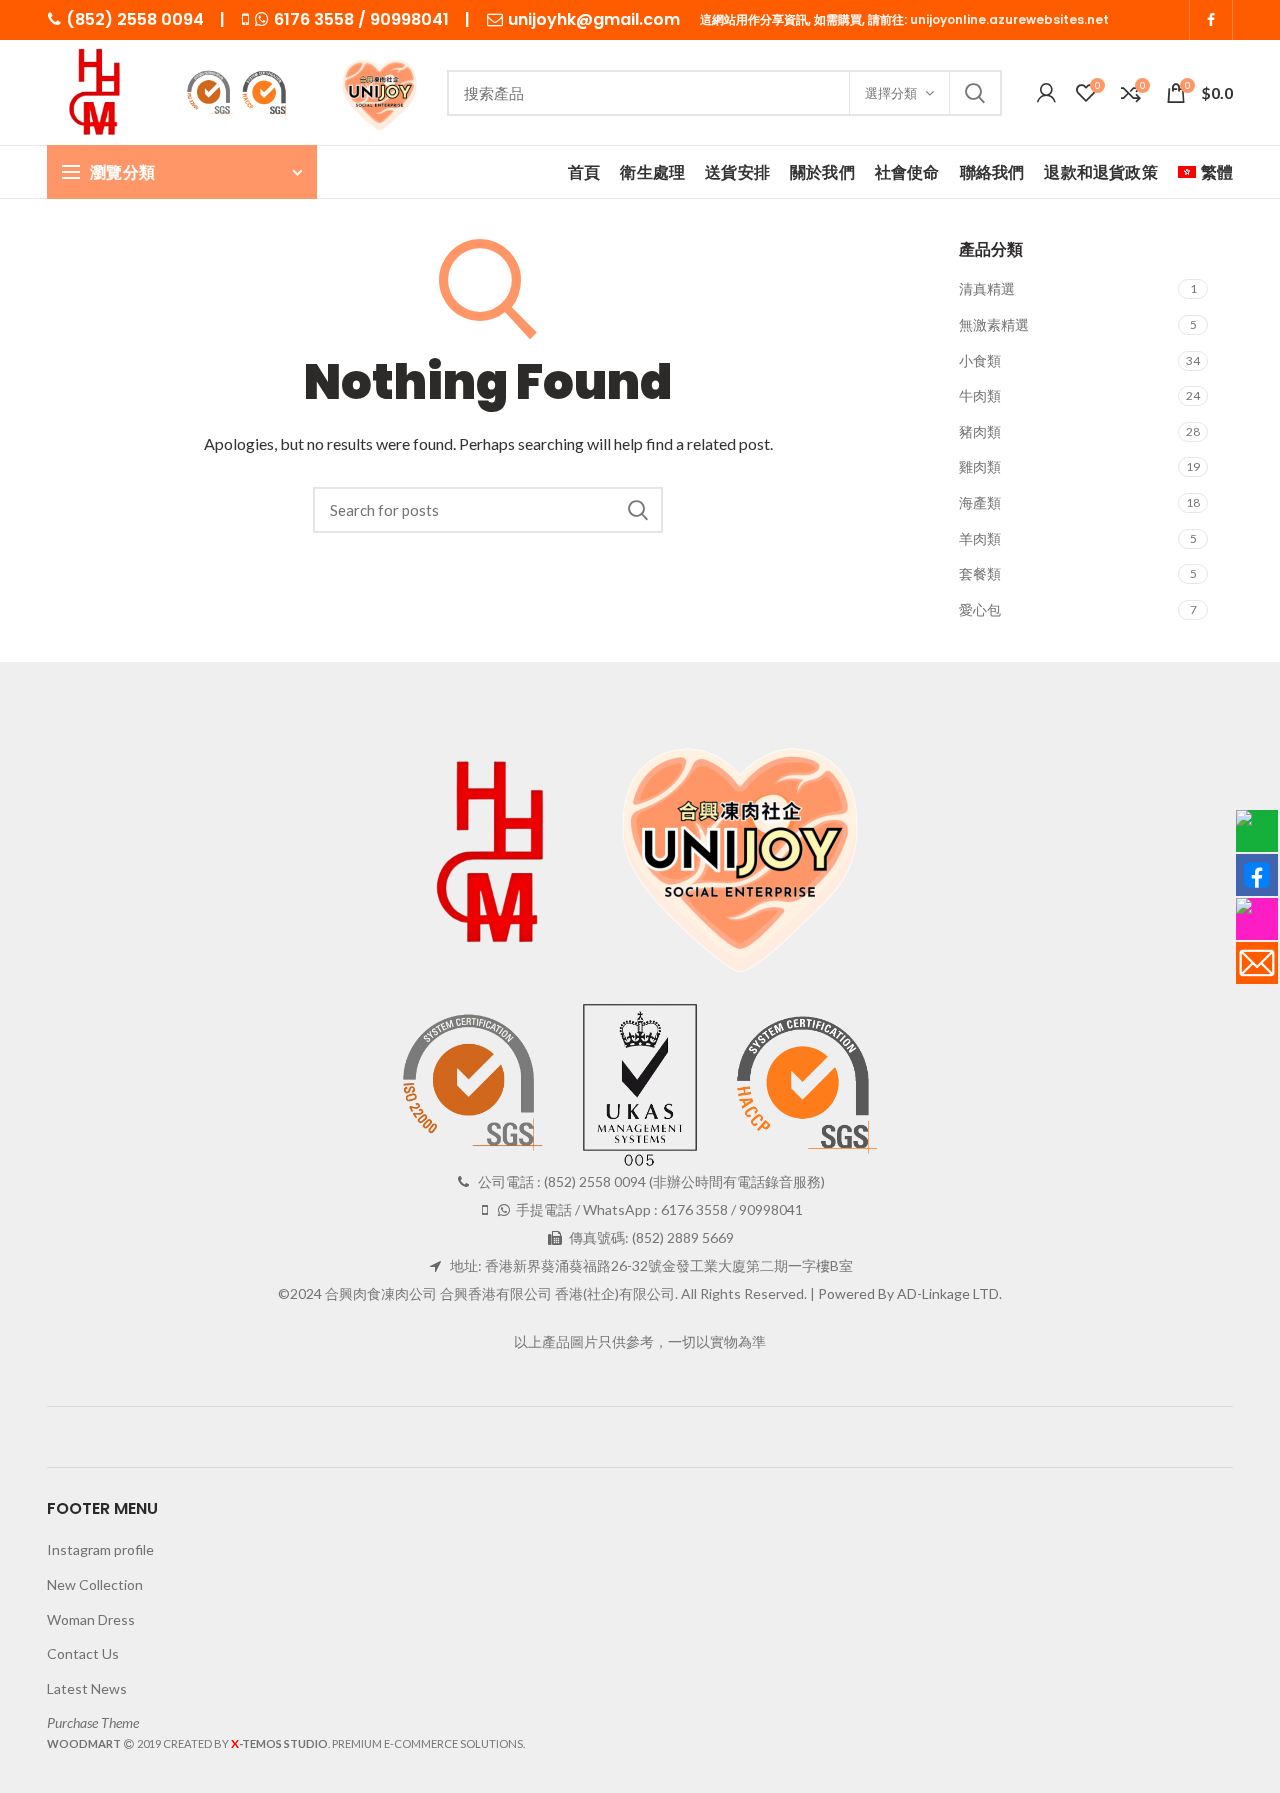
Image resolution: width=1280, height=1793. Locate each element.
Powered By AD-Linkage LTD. (910, 1293)
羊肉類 (980, 538)
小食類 (980, 360)
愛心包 (980, 609)
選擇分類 (891, 93)
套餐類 (980, 573)
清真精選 (987, 288)
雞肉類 (980, 466)
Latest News (87, 1688)
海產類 (980, 502)
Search (975, 93)
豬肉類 (980, 431)
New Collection (95, 1584)
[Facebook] (1211, 20)
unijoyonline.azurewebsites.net (1009, 19)
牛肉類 (980, 395)
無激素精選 (994, 324)
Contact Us (83, 1653)
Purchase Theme (93, 1722)
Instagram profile (100, 1549)
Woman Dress (91, 1619)
